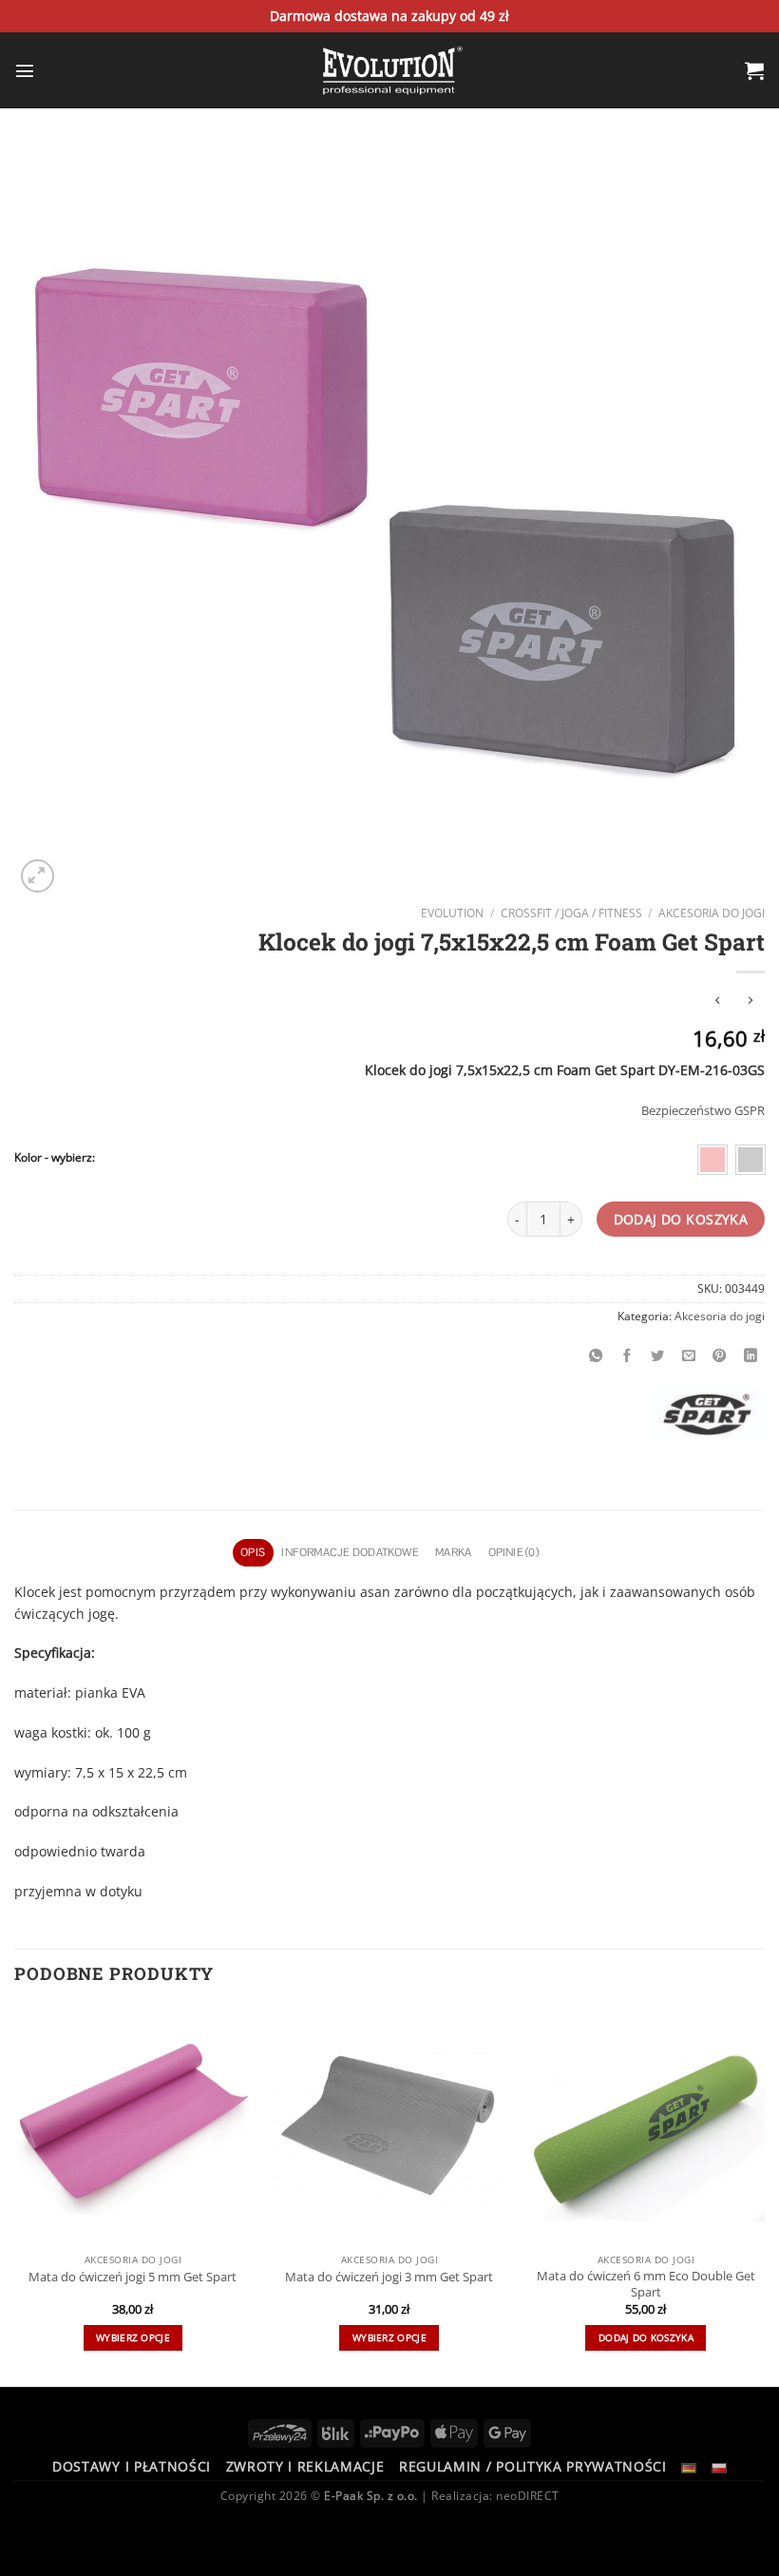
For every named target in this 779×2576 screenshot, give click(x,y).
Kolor (28, 1158)
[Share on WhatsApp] (597, 1355)
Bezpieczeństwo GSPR (703, 1110)
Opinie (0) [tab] (513, 1552)
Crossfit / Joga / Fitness (571, 913)
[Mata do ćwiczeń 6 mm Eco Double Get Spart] (646, 2125)
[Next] (764, 2194)
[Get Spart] (707, 1414)
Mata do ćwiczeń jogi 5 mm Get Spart (133, 2277)
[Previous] (15, 2194)
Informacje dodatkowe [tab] (350, 1552)
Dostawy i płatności (132, 2466)
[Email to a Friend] (689, 1355)
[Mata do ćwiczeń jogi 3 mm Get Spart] (389, 2125)
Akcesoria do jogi (712, 913)
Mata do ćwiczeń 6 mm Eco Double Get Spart (646, 2284)
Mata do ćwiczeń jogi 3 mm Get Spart (389, 2277)
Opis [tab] (253, 1552)
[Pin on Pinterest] (720, 1355)
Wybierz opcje (133, 2337)
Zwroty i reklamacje (305, 2466)
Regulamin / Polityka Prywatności (533, 2466)
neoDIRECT (528, 2496)
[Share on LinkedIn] (750, 1355)
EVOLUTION (452, 913)
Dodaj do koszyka (681, 1219)
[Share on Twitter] (658, 1355)
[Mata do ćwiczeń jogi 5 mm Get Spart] (133, 2125)
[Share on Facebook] (627, 1355)
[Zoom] (38, 876)
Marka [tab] (453, 1552)
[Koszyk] (755, 70)
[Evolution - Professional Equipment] (389, 70)
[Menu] (25, 70)
